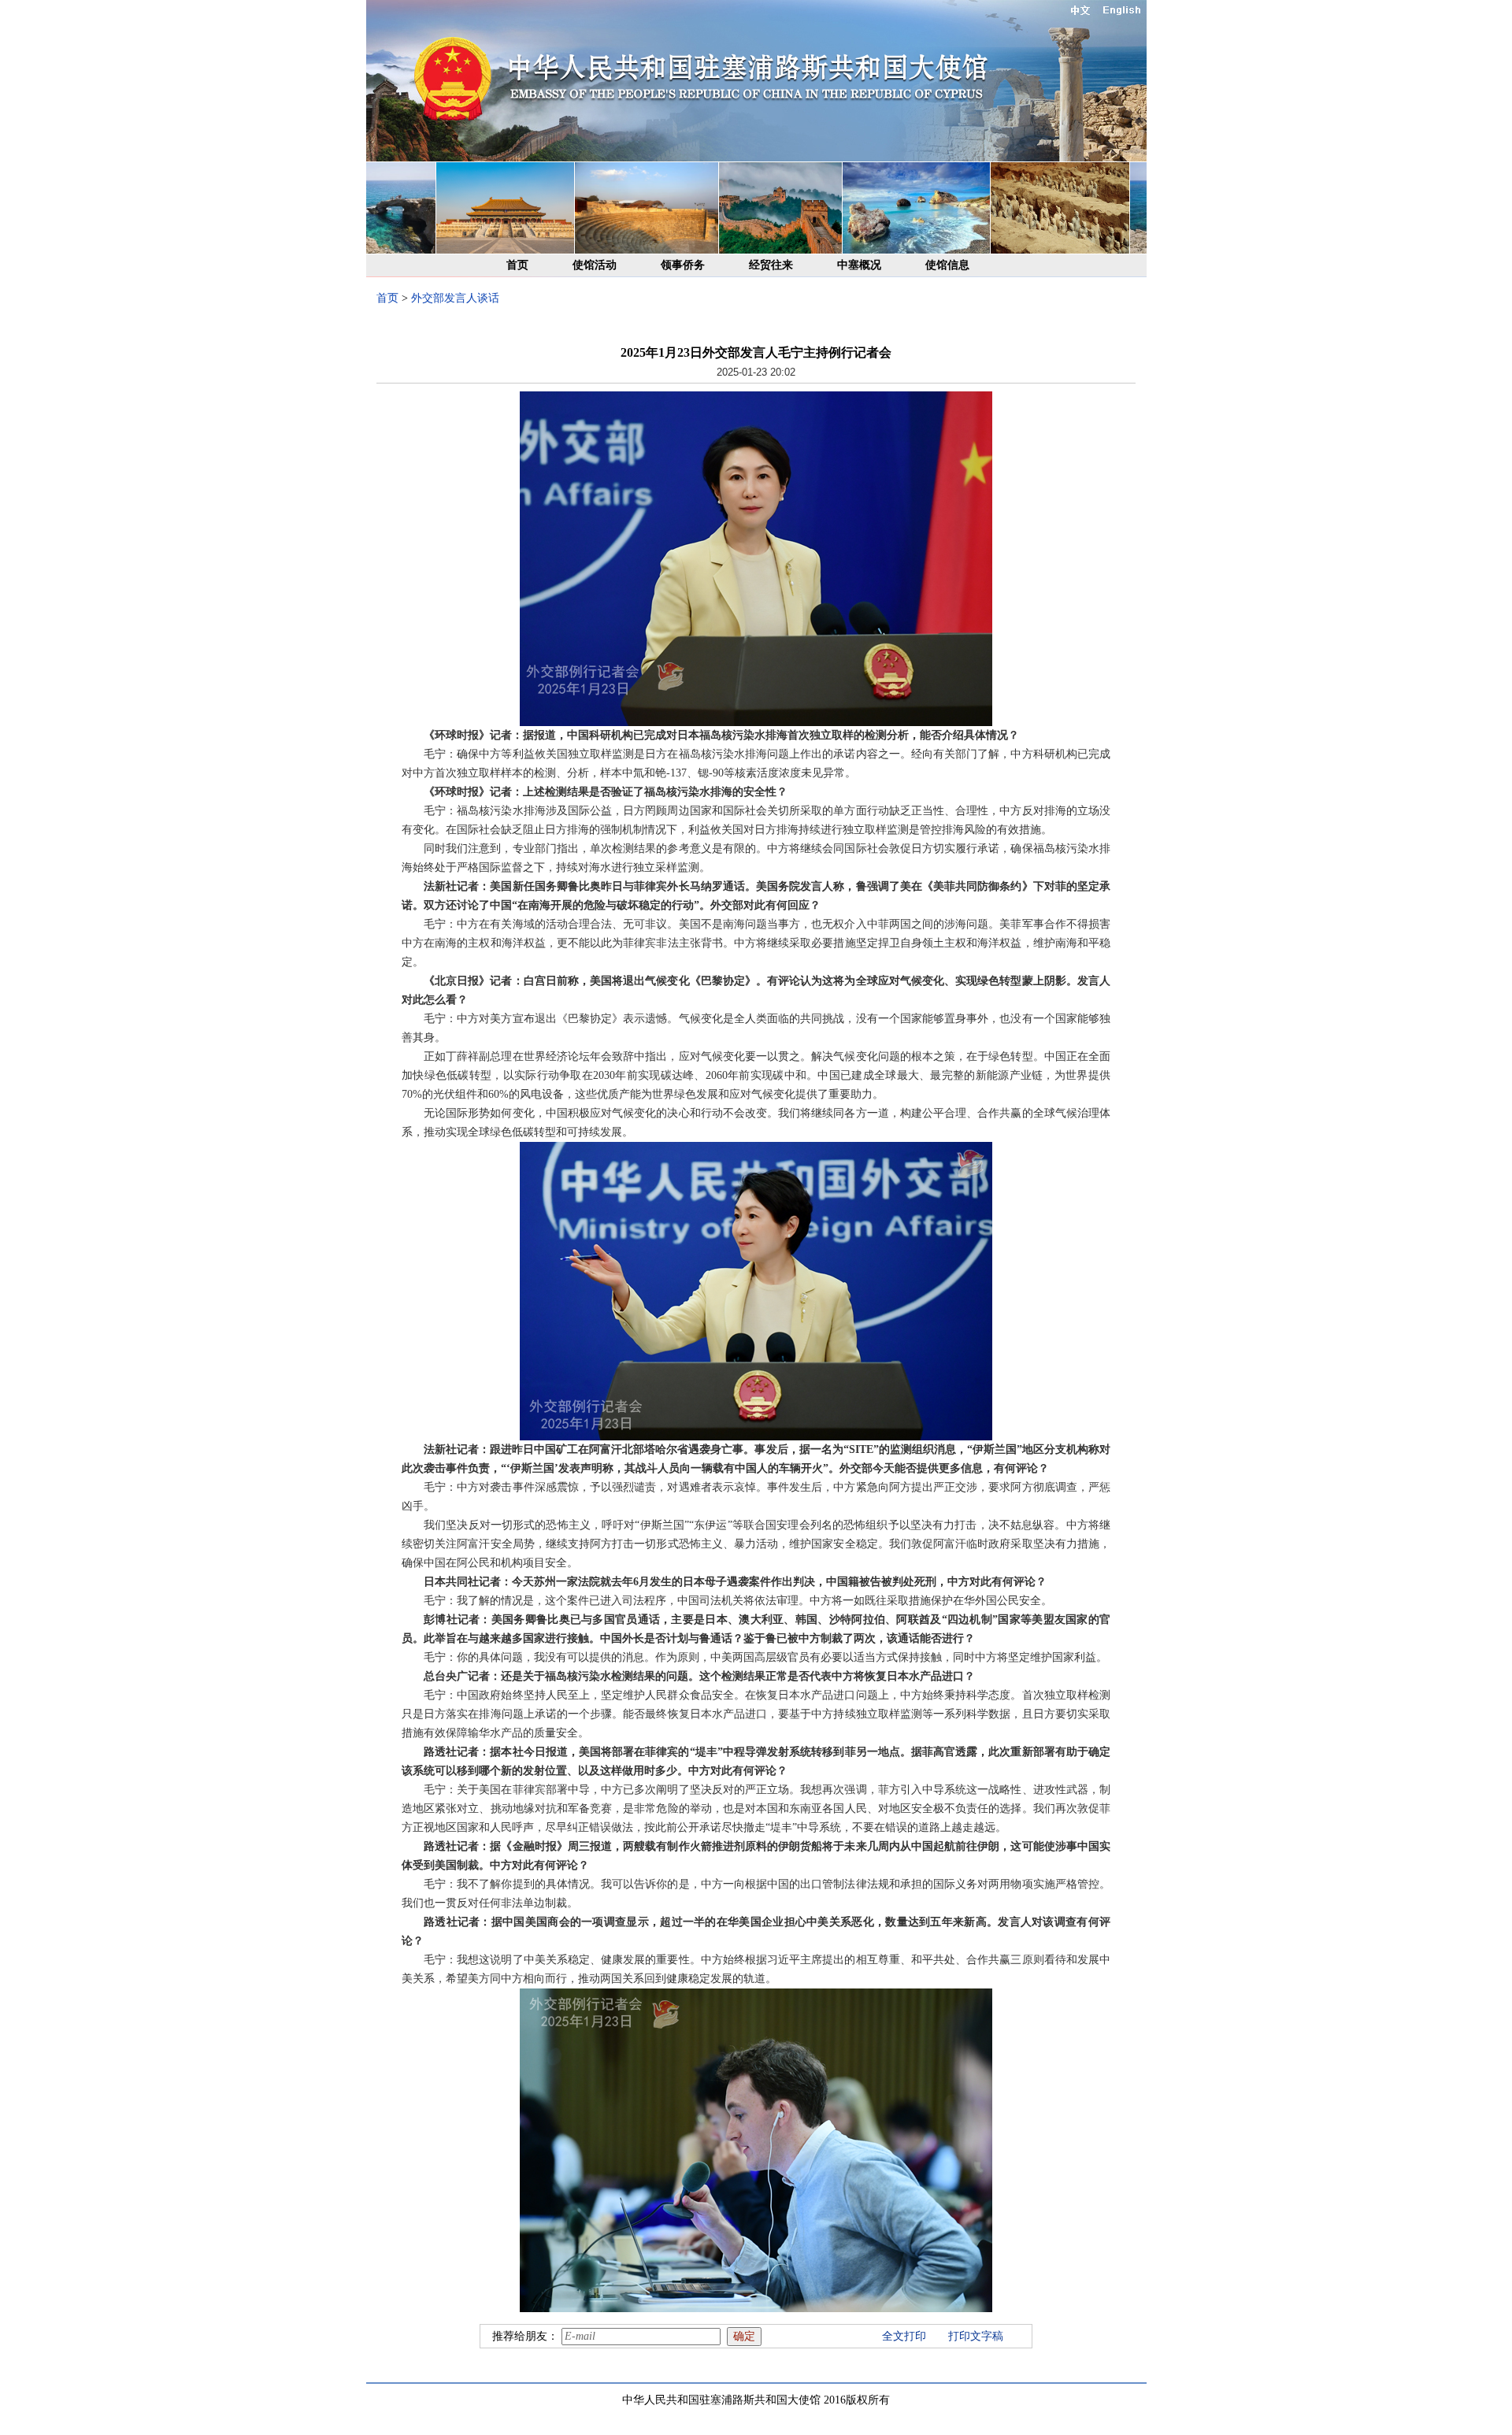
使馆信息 (947, 265)
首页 (517, 265)
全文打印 (904, 2336)
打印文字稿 (976, 2336)
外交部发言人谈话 (455, 298)
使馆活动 (595, 265)
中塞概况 (859, 265)
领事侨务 (683, 265)
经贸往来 (771, 265)
